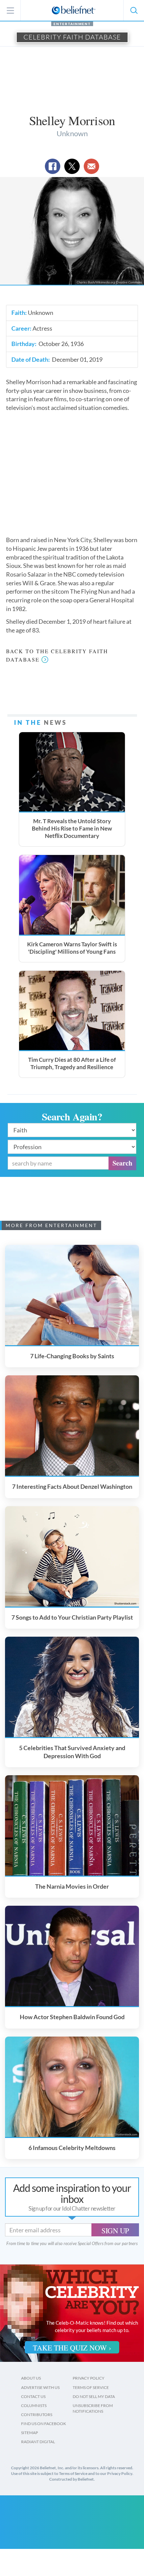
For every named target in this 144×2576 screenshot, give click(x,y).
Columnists (34, 2406)
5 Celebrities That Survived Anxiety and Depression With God (72, 1752)
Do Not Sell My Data (94, 2396)
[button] (134, 10)
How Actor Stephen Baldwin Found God (72, 2017)
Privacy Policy (89, 2378)
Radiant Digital (38, 2442)
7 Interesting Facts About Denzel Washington (72, 1486)
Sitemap (29, 2433)
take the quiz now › (72, 2348)
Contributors (37, 2415)
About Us (31, 2378)
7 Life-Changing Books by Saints (72, 1356)
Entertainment (72, 24)
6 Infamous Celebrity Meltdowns (72, 2148)
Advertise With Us (40, 2387)
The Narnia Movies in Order (72, 1886)
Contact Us (33, 2396)
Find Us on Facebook (44, 2424)
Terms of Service (91, 2387)
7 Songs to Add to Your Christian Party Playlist (72, 1617)
